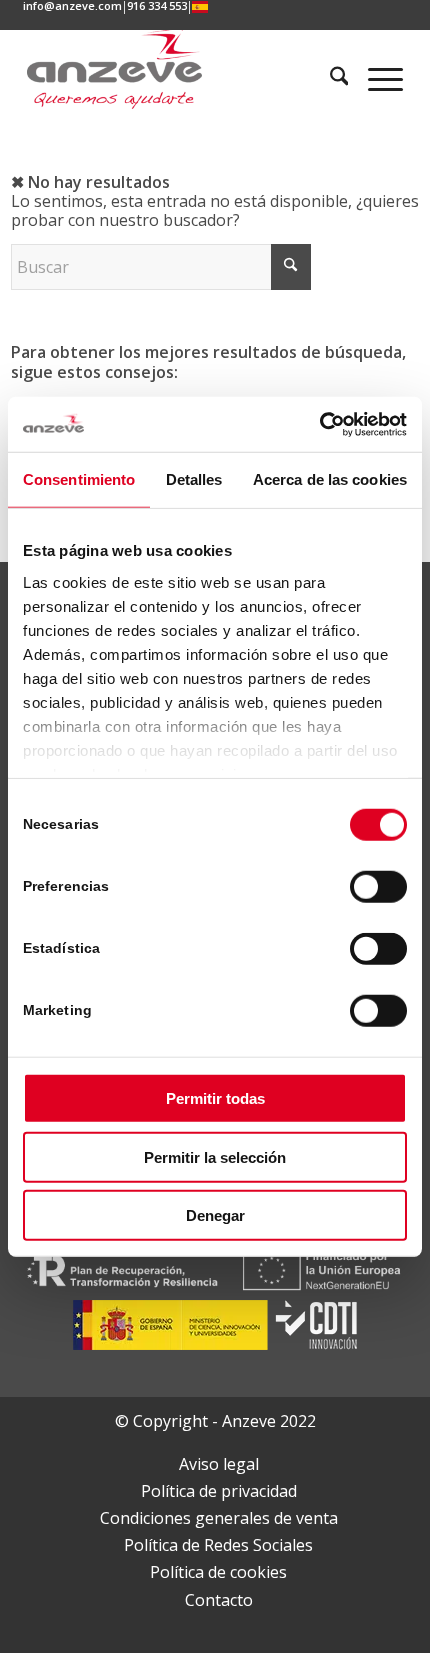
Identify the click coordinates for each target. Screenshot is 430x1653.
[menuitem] (73, 7)
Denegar (215, 1215)
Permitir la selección (215, 1156)
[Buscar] (330, 79)
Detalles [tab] (194, 479)
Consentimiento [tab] (79, 479)
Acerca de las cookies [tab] (330, 479)
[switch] (378, 887)
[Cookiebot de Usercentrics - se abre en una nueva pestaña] (319, 424)
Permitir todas (215, 1098)
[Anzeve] (140, 69)
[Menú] (375, 79)
